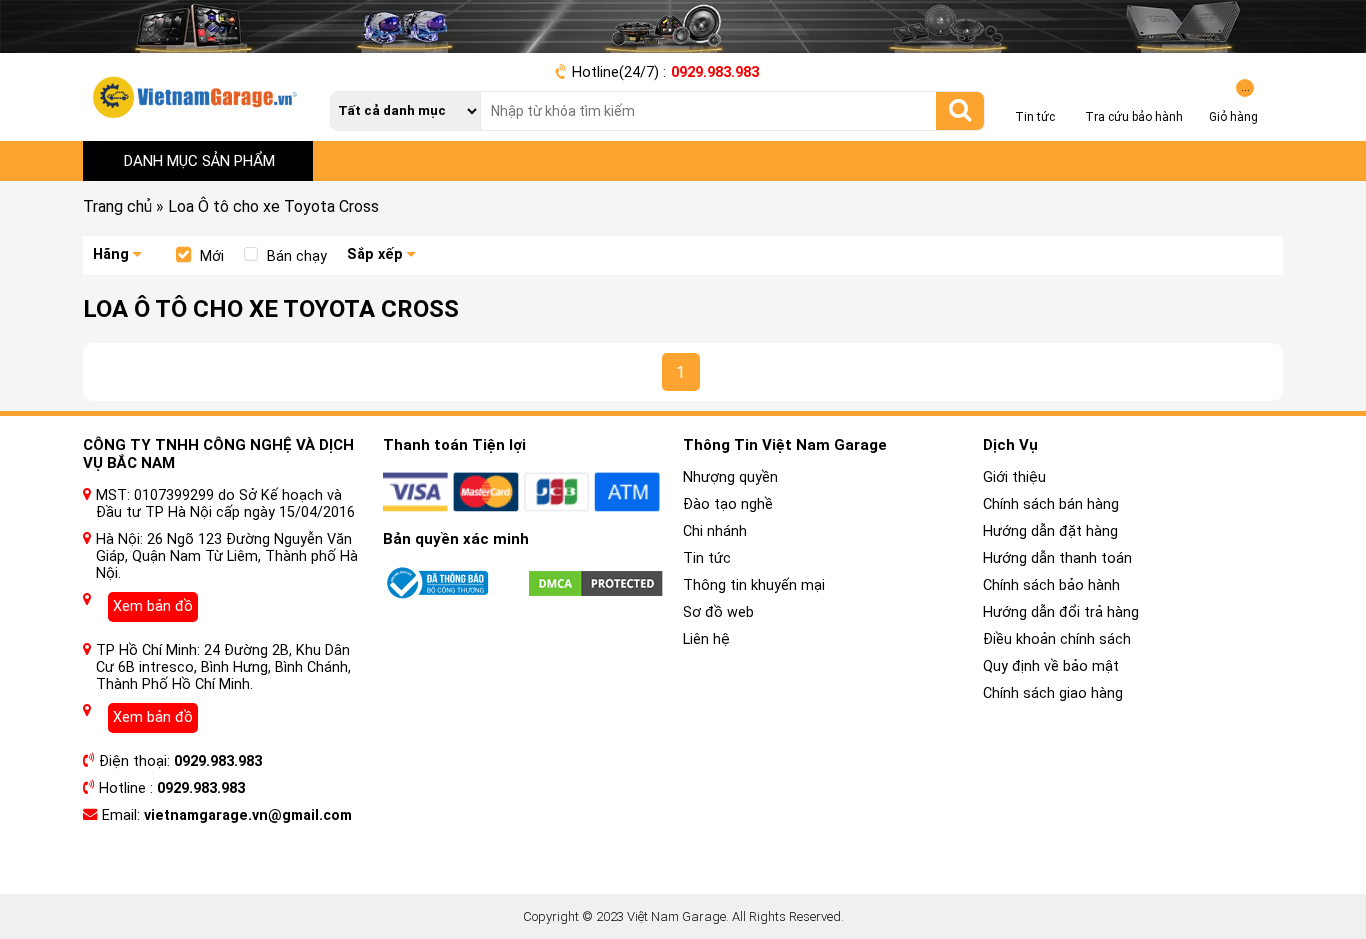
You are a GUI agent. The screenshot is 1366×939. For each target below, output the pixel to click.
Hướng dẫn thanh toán (1057, 558)
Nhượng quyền (730, 477)
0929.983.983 (715, 72)
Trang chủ (117, 206)
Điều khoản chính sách (1057, 639)
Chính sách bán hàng (1051, 504)
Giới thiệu (1014, 477)
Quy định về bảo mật (1051, 666)
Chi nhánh (715, 531)
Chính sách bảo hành (1051, 585)
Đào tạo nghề (728, 504)
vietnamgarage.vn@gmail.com (248, 815)
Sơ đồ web (718, 612)
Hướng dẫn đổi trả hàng (1061, 612)
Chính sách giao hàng (1053, 693)
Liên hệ (706, 639)
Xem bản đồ (153, 606)
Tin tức (707, 558)
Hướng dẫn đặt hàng (1050, 531)
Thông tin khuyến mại (754, 585)
